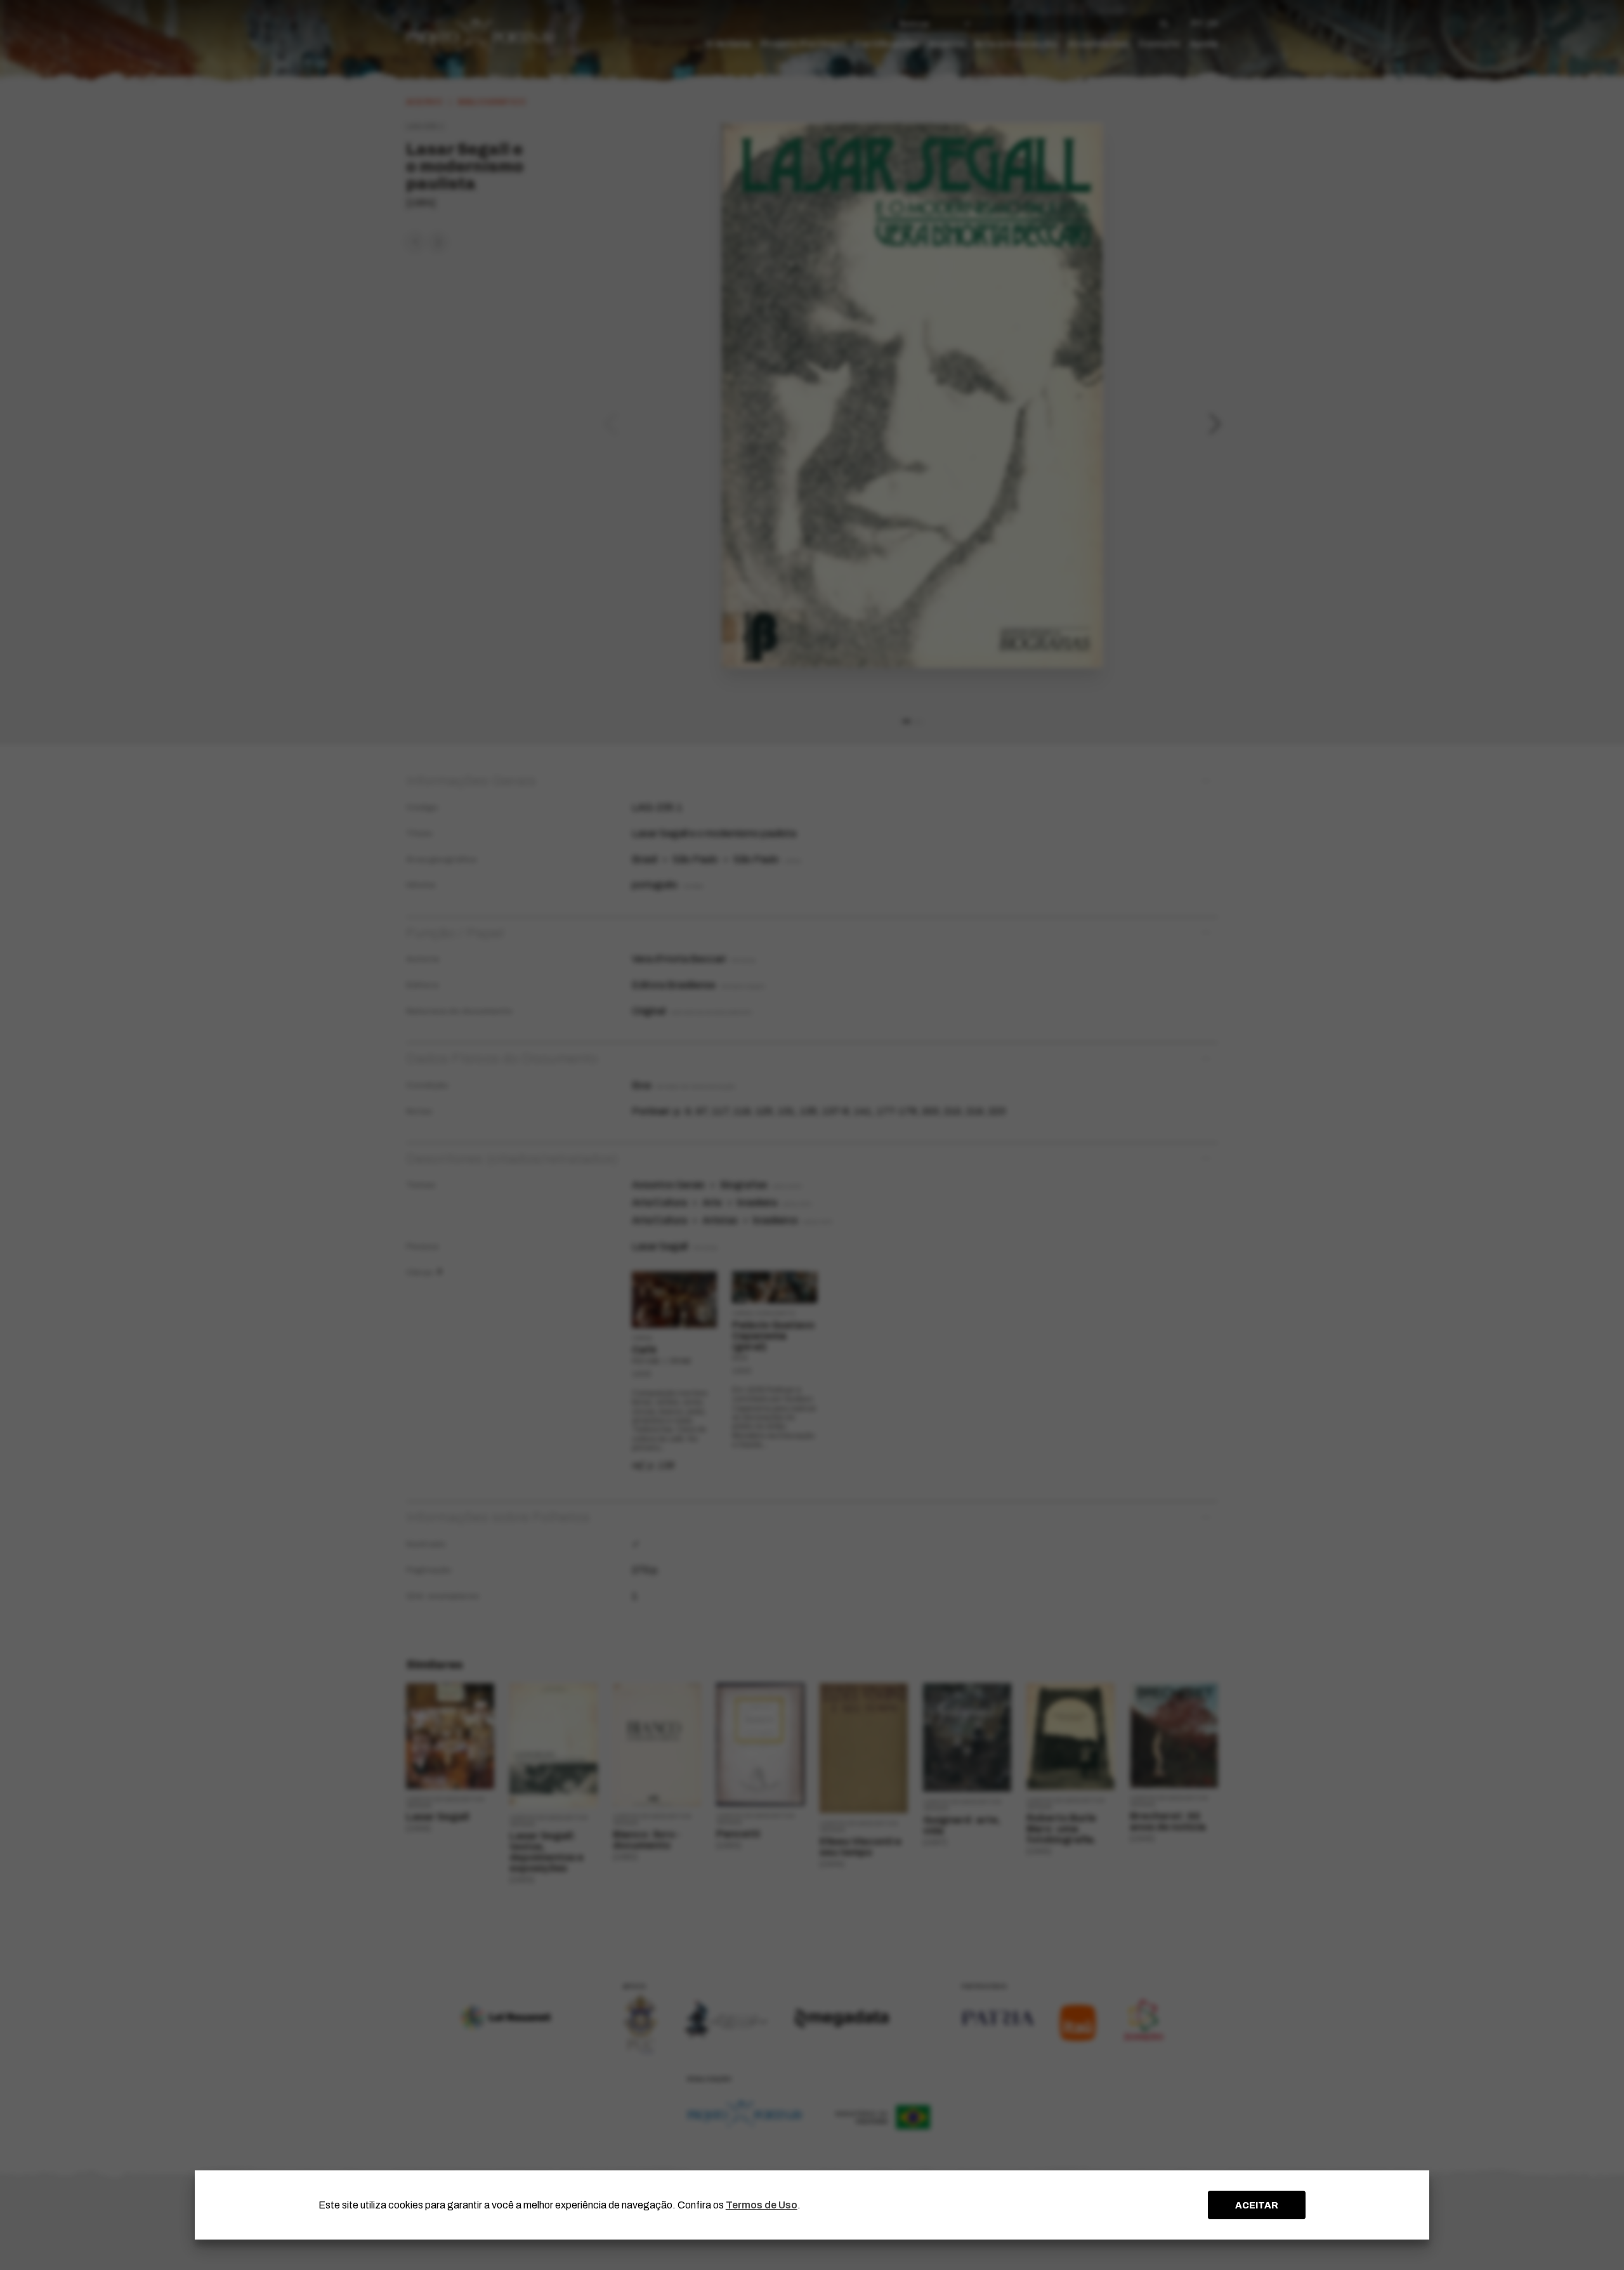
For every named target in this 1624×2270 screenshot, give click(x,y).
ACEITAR (1257, 2205)
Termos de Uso (762, 2205)
